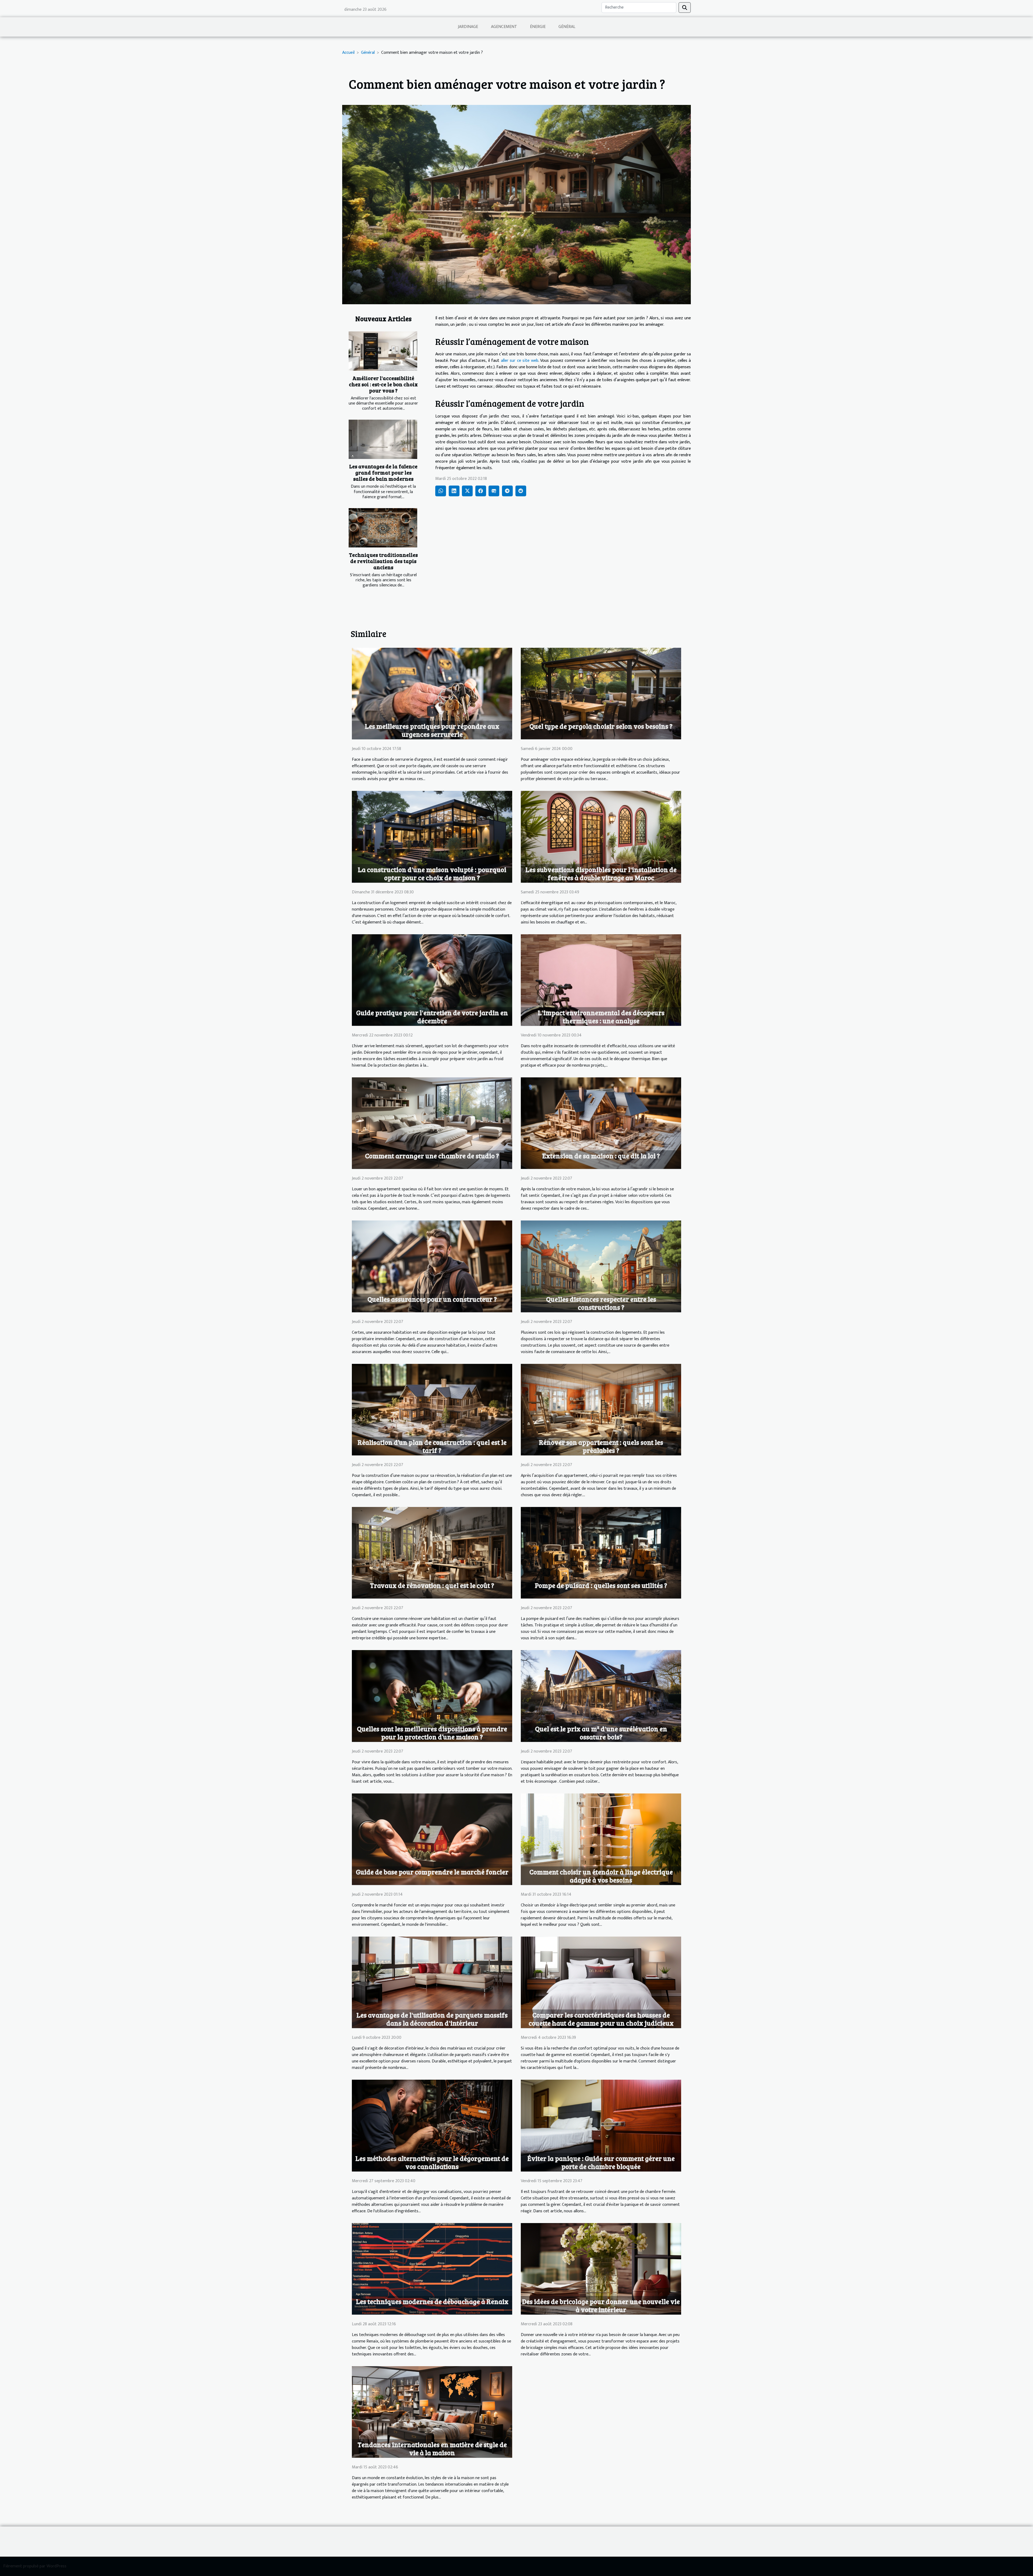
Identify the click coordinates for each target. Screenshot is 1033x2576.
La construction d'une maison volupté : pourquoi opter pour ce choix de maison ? (432, 873)
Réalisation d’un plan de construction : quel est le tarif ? (432, 1446)
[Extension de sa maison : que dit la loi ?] (601, 1123)
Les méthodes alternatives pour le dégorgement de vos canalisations (432, 2162)
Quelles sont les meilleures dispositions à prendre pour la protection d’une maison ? (432, 1733)
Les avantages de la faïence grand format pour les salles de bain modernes (383, 472)
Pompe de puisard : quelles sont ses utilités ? (601, 1585)
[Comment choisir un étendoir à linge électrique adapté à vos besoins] (601, 1839)
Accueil (348, 53)
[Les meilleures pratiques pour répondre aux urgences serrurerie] (432, 693)
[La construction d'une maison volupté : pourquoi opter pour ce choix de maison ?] (432, 836)
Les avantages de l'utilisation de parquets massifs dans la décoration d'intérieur (432, 2019)
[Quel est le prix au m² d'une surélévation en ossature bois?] (601, 1696)
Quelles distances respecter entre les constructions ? (601, 1303)
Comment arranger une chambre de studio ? (432, 1156)
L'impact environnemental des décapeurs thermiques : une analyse (601, 1017)
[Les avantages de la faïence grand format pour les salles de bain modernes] (383, 439)
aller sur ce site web (520, 361)
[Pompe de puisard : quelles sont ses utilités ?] (601, 1553)
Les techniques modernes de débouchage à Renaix (432, 2301)
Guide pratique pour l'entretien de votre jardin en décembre (432, 1017)
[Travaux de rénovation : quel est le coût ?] (432, 1553)
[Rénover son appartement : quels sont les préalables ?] (601, 1409)
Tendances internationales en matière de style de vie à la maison (432, 2448)
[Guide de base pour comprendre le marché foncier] (432, 1839)
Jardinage (468, 27)
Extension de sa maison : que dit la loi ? (601, 1156)
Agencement (504, 27)
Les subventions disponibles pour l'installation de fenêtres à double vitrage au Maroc (601, 873)
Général (567, 27)
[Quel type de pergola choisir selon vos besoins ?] (601, 693)
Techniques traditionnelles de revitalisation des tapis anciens (383, 561)
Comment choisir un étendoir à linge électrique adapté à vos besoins (601, 1876)
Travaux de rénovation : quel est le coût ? (432, 1585)
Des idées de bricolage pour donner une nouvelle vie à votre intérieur (601, 2305)
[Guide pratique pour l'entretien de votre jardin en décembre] (432, 980)
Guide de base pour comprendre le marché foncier (432, 1872)
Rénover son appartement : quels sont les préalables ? (601, 1446)
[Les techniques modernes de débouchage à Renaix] (432, 2268)
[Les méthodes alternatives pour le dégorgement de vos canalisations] (432, 2125)
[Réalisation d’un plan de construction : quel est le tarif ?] (432, 1409)
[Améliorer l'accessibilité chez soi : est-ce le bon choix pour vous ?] (383, 351)
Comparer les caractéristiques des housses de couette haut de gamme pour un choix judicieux (601, 2019)
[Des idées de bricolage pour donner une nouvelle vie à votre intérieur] (601, 2268)
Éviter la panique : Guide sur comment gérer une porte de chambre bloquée (601, 2162)
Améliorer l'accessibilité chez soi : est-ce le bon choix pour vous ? (383, 384)
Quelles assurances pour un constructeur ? (432, 1299)
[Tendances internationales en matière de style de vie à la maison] (432, 2412)
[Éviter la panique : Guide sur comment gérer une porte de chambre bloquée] (601, 2125)
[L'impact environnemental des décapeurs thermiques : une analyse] (601, 980)
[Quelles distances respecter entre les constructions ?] (601, 1266)
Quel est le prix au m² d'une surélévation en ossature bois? (601, 1733)
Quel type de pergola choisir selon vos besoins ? (601, 726)
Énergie (538, 27)
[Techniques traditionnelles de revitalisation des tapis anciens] (383, 528)
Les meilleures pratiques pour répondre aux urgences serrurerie (432, 730)
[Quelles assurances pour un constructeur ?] (432, 1266)
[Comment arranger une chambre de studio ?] (432, 1123)
